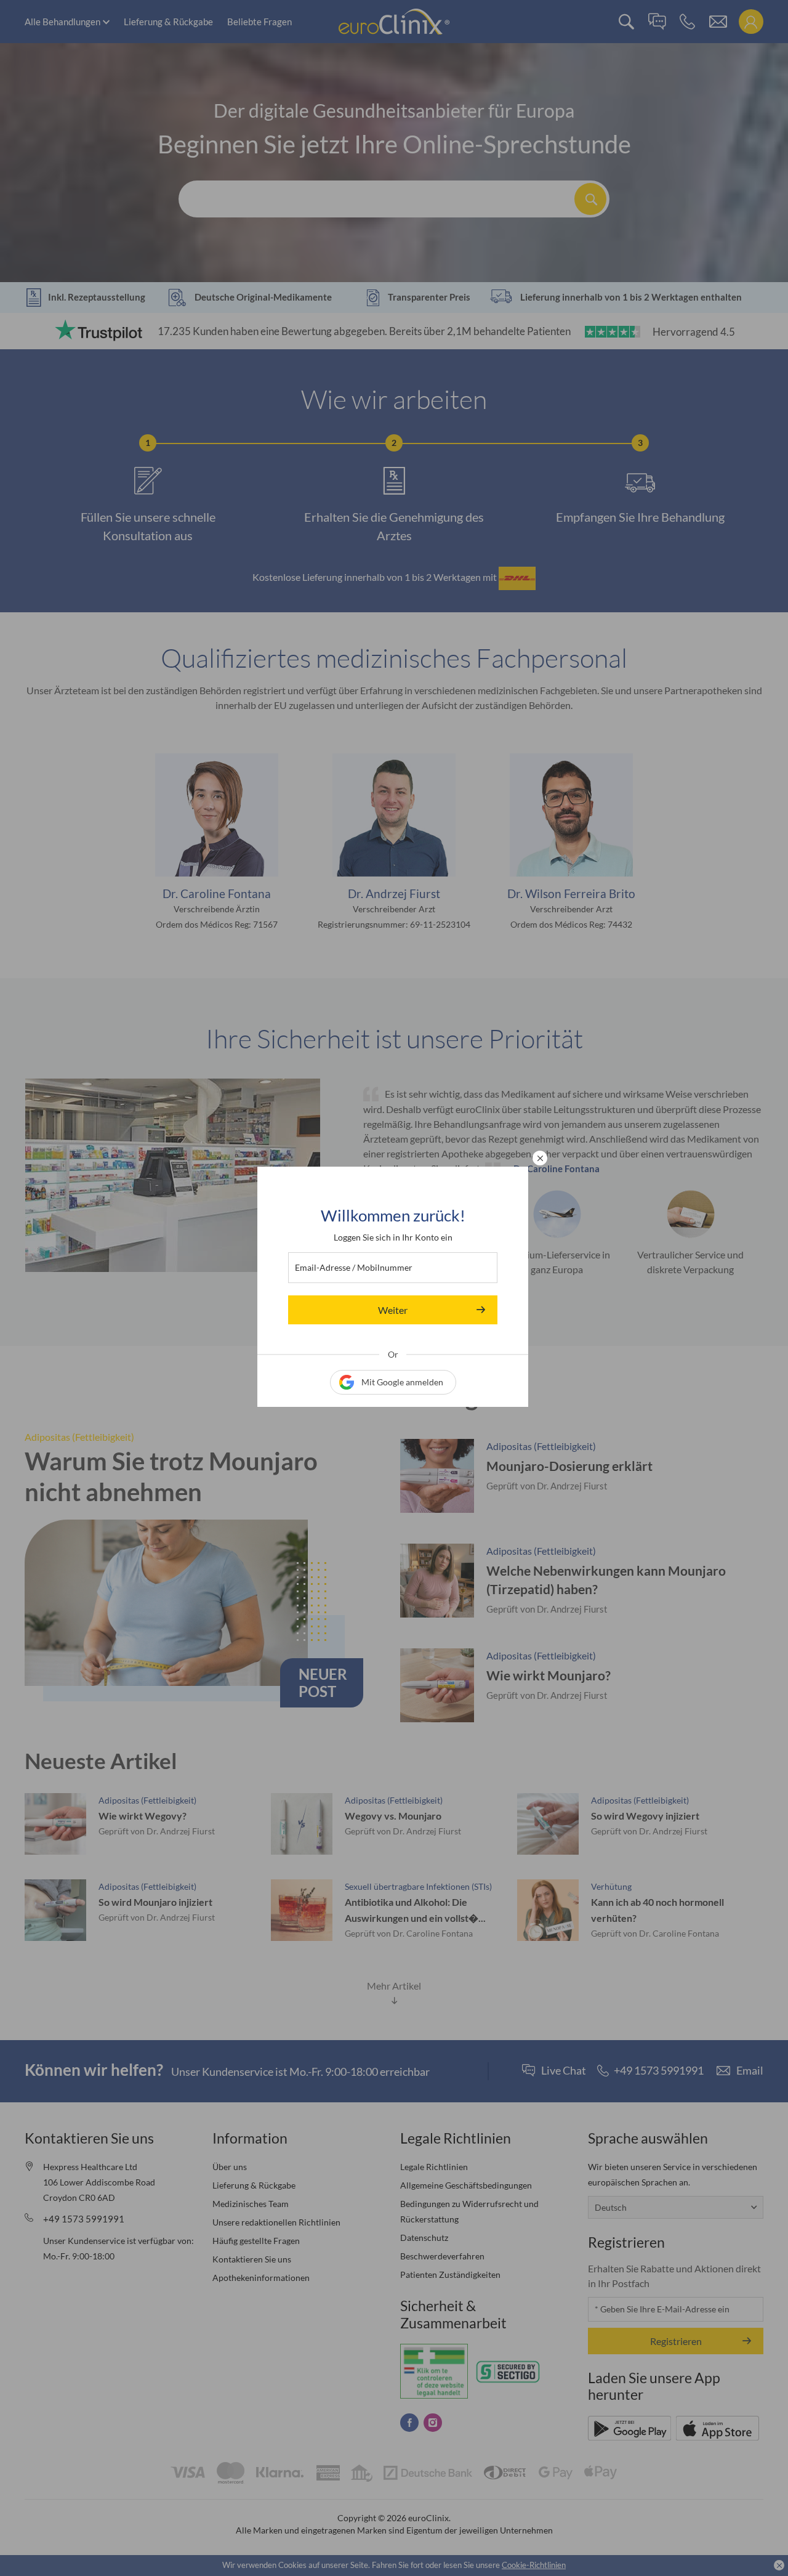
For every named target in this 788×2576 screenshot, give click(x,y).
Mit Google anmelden (402, 1382)
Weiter (393, 1310)
